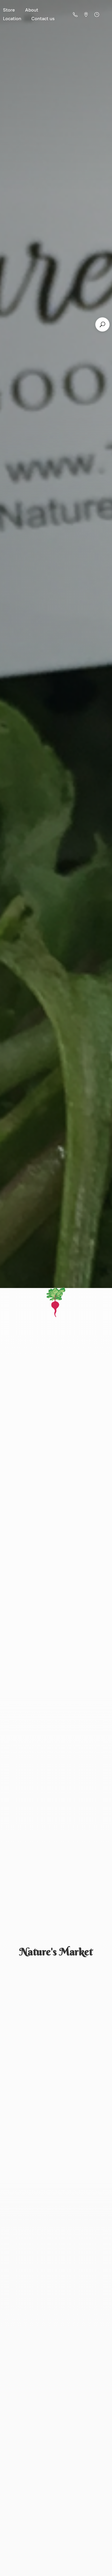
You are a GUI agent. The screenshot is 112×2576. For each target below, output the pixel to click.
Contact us (43, 19)
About (32, 10)
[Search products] (102, 324)
